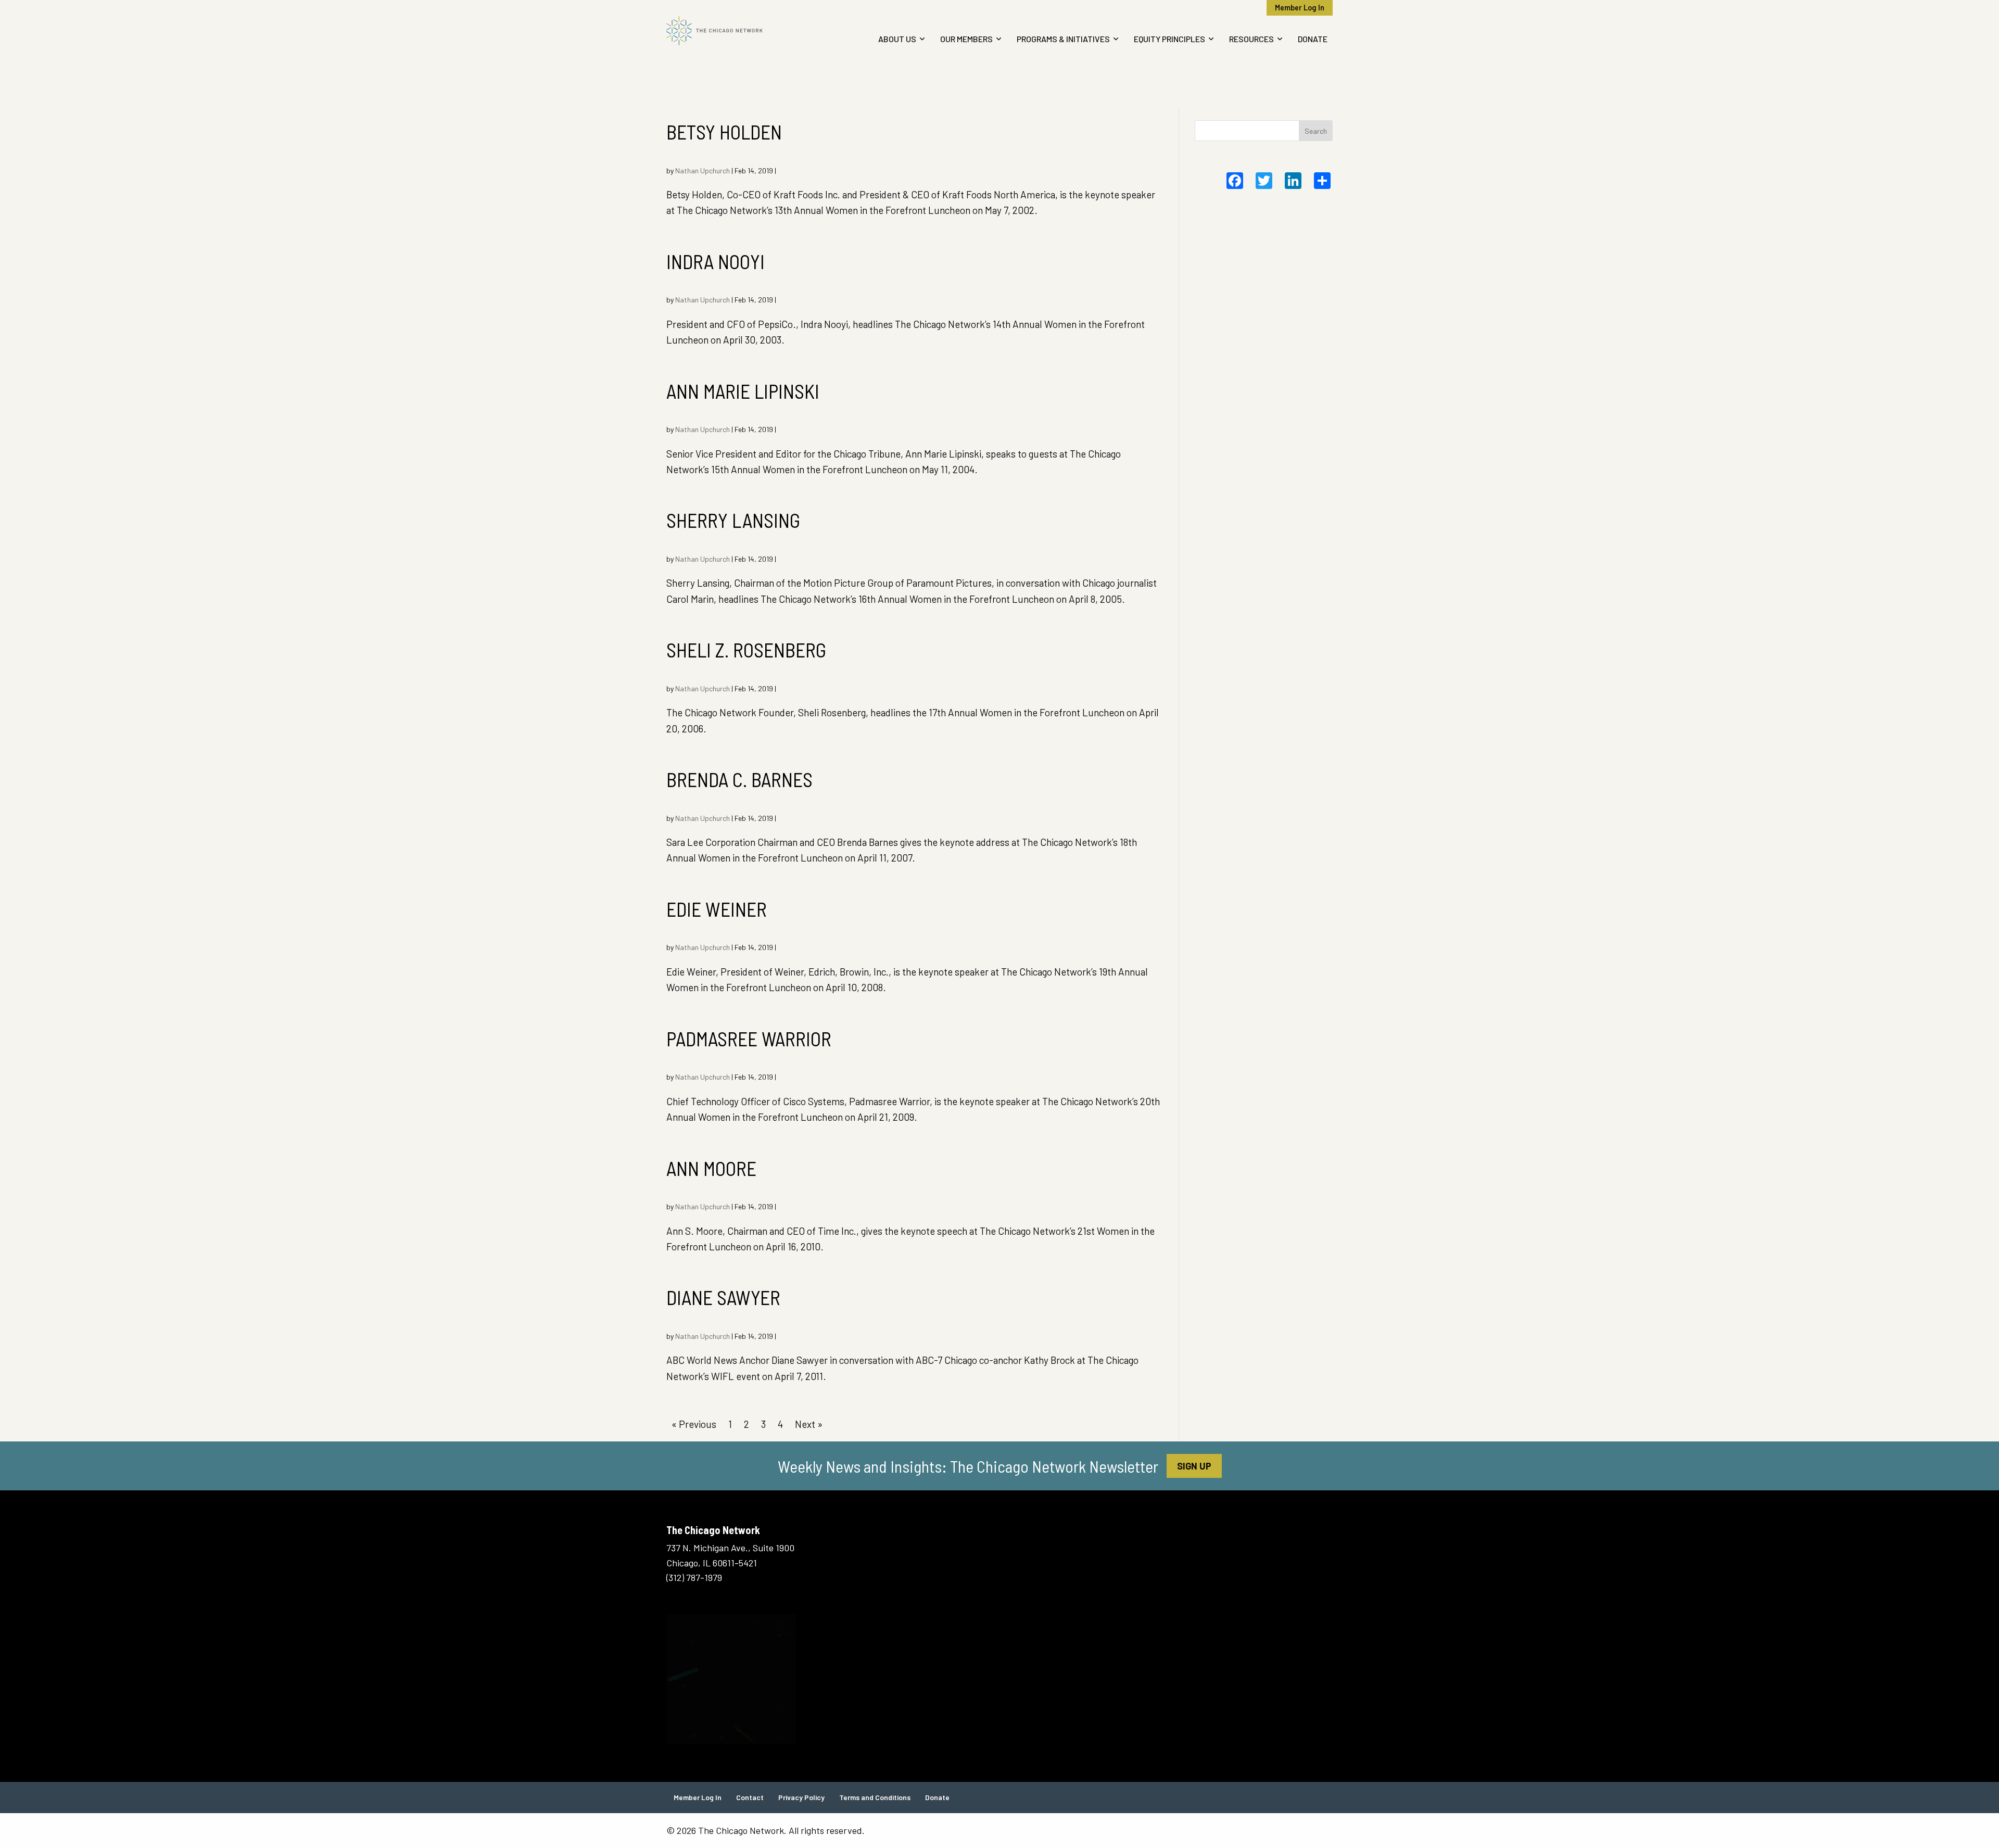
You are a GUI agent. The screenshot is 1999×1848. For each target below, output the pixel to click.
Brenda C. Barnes (739, 779)
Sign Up (1194, 1466)
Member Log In (1300, 8)
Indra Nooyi (716, 261)
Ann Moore (711, 1168)
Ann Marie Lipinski (743, 391)
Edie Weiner (717, 909)
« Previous (694, 1424)
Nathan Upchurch (703, 170)
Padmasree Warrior (749, 1039)
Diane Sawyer (723, 1297)
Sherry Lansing (733, 520)
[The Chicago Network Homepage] (743, 31)
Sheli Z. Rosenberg (746, 650)
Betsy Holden (724, 132)
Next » (809, 1424)
